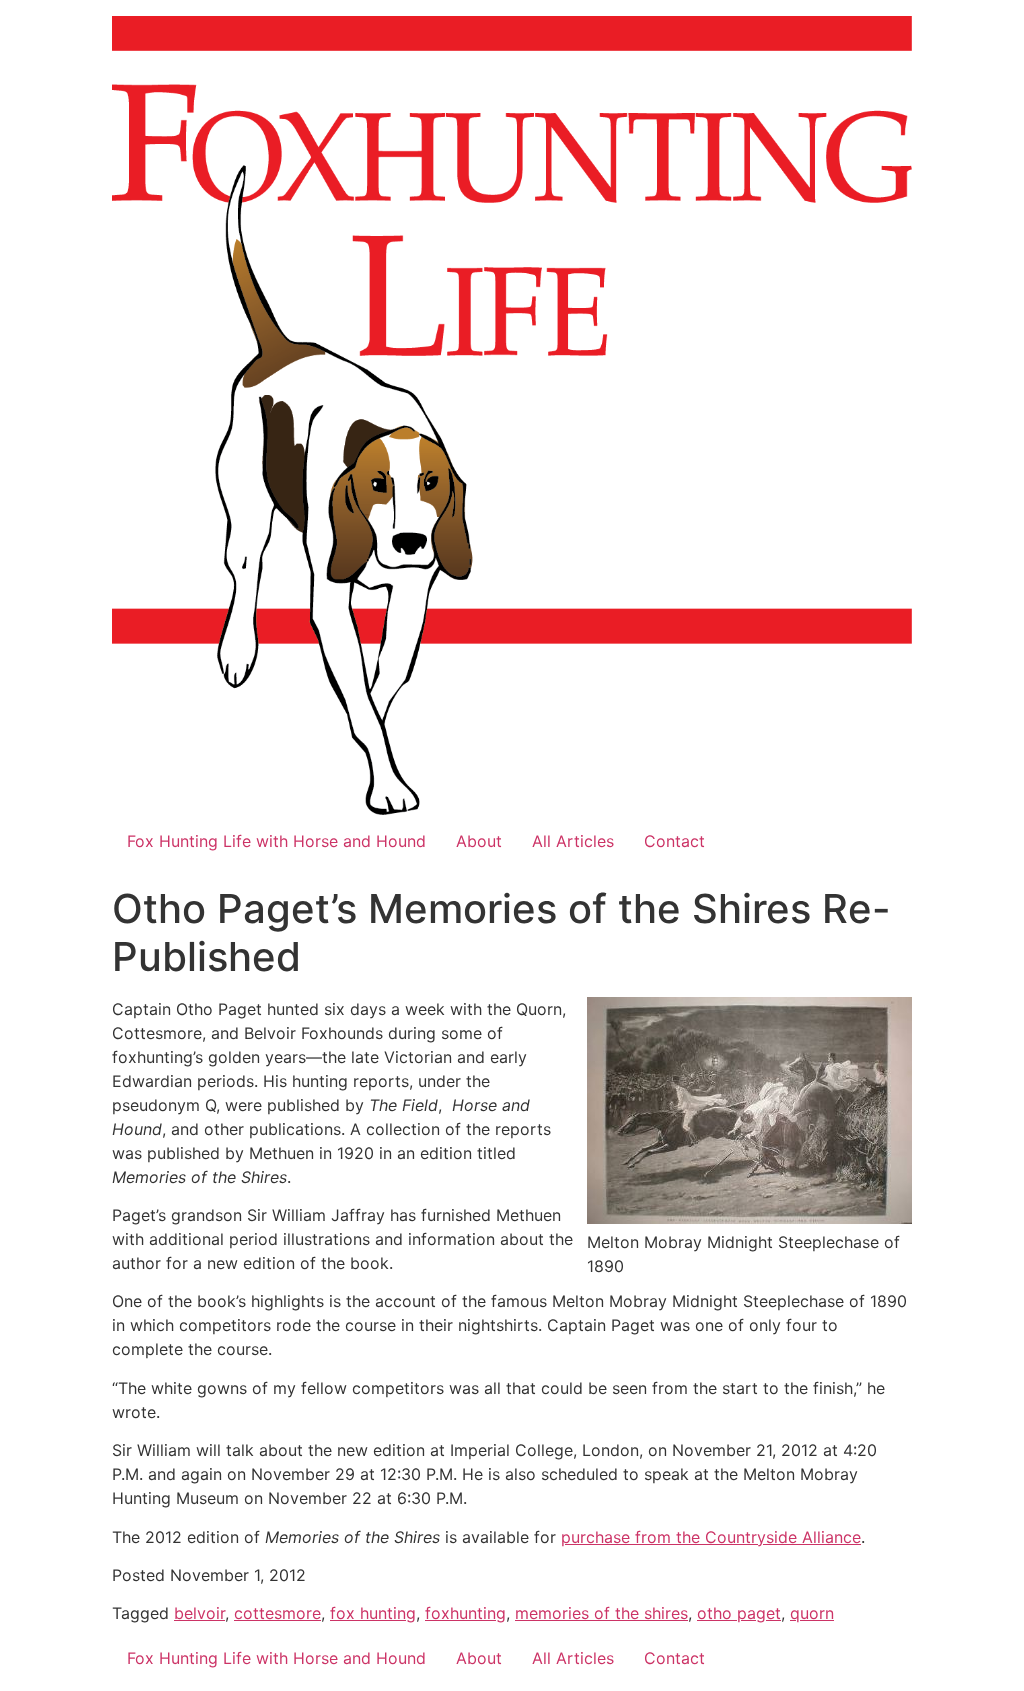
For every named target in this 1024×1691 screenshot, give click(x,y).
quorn (812, 1613)
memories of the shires (601, 1613)
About (479, 841)
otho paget (739, 1613)
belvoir (199, 1613)
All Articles (573, 841)
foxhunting (465, 1613)
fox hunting (373, 1613)
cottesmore (277, 1613)
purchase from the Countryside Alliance (711, 1537)
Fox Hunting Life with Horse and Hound (276, 841)
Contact (674, 841)
